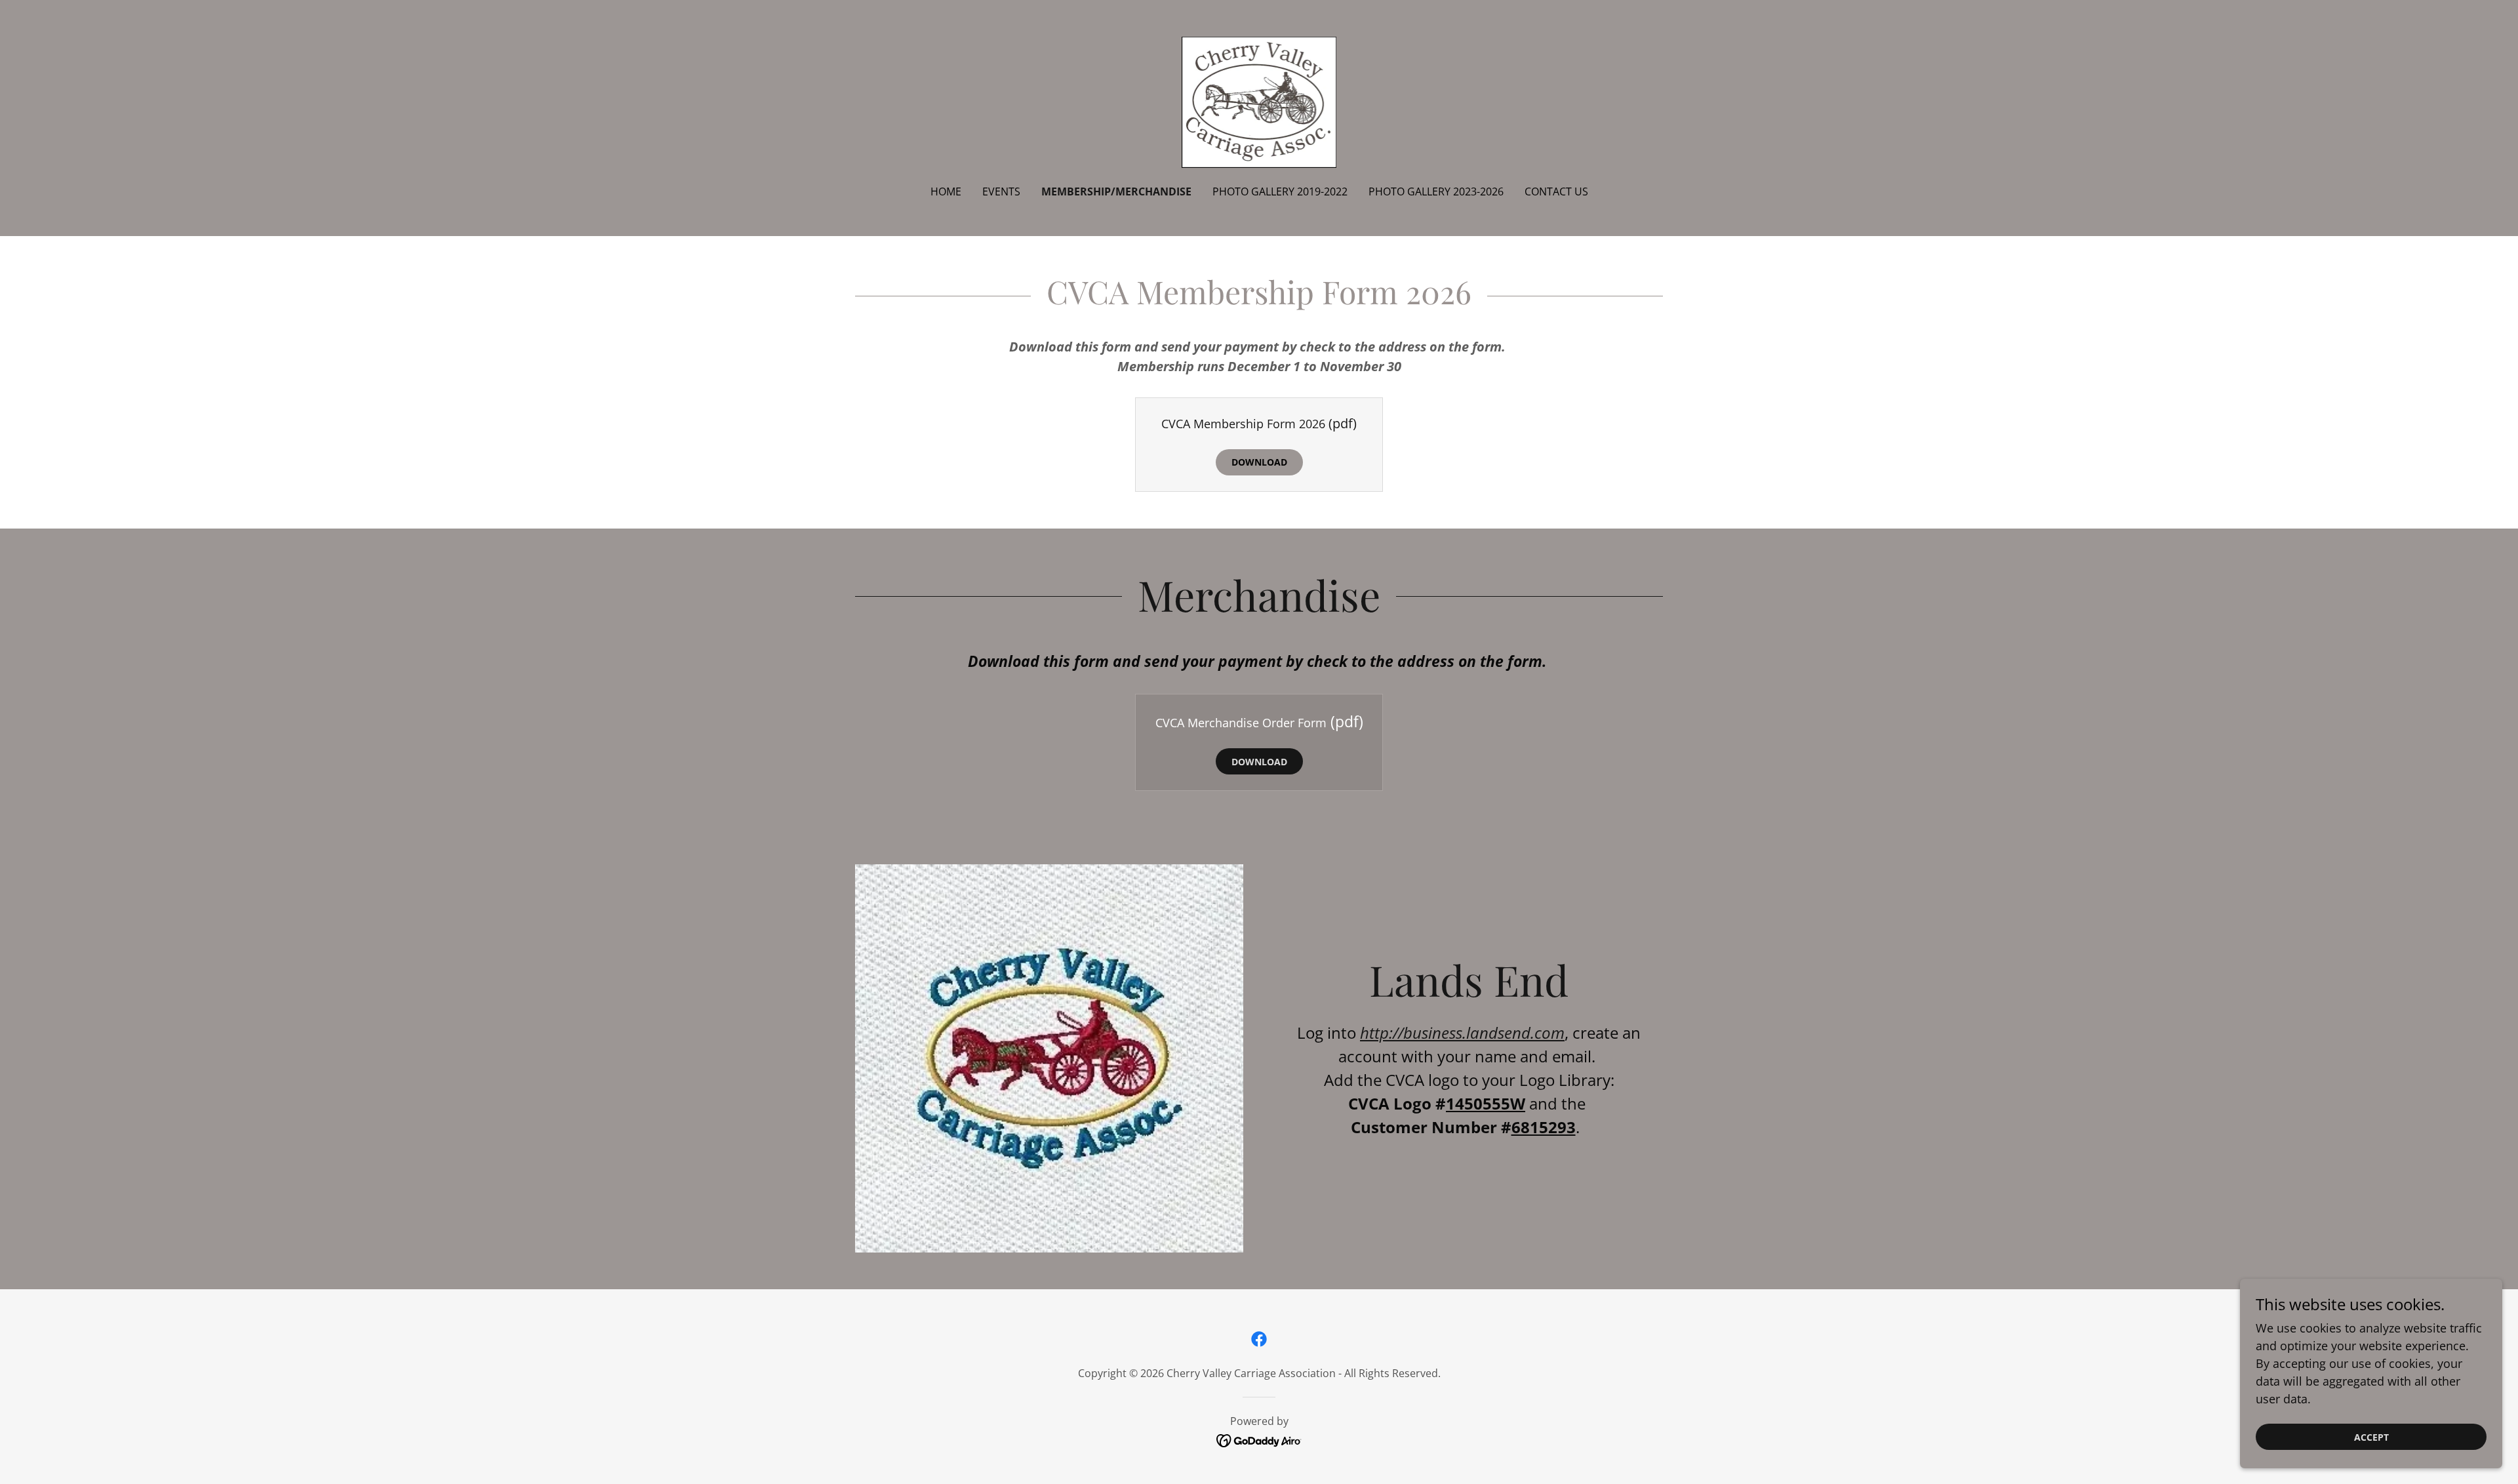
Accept (2371, 1437)
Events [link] (1001, 191)
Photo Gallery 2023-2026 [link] (1436, 191)
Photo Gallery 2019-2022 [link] (1280, 191)
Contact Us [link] (1556, 191)
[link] (1259, 101)
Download (1259, 462)
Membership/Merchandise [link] (1116, 191)
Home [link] (946, 191)
